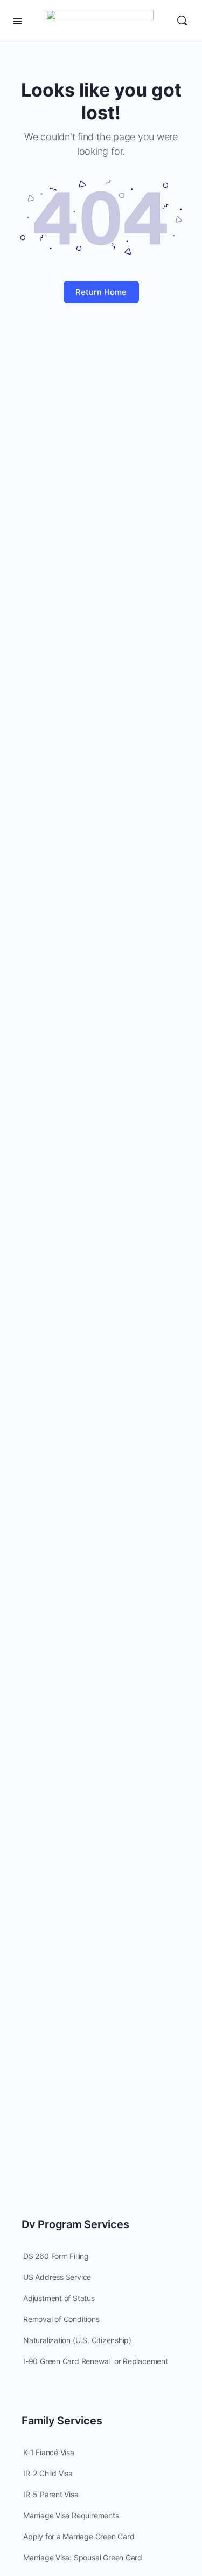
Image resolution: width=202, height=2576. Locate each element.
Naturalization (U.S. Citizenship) (77, 2340)
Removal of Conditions (61, 2319)
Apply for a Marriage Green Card (79, 2536)
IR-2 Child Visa (48, 2473)
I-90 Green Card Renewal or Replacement (96, 2361)
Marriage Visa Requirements (71, 2515)
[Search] (182, 20)
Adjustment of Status (59, 2298)
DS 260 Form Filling (56, 2256)
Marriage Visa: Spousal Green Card (83, 2557)
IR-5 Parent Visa (51, 2494)
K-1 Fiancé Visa (49, 2452)
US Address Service (57, 2277)
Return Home (101, 292)
